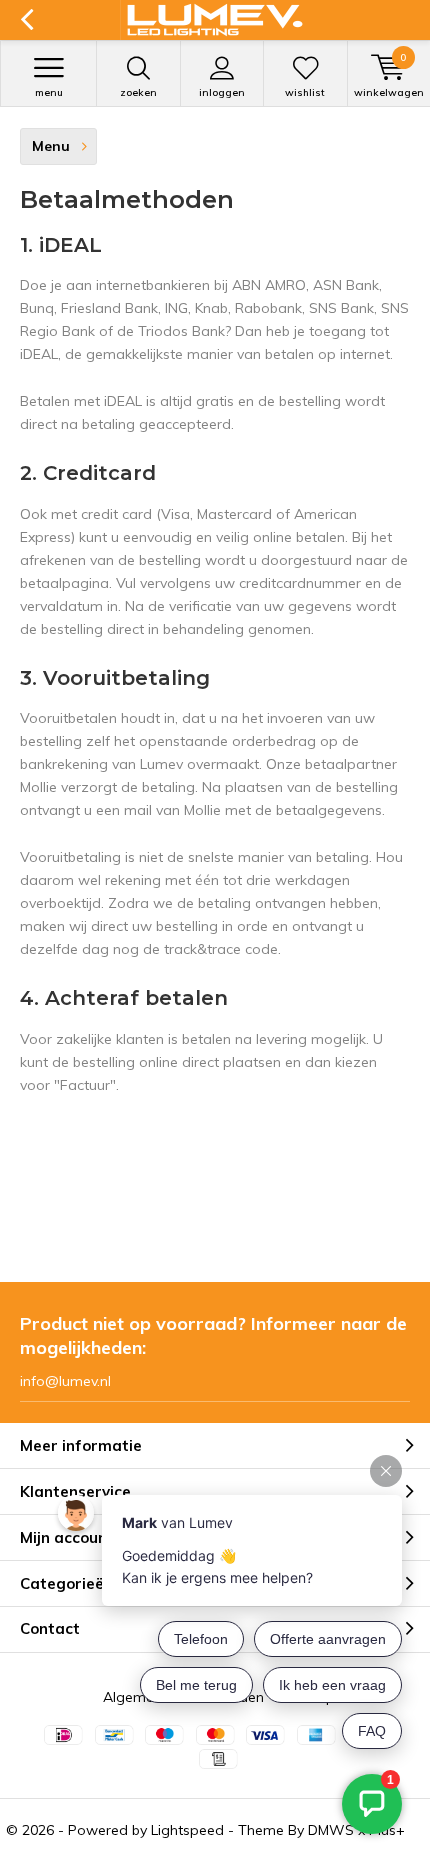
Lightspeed (187, 1830)
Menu (49, 92)
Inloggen (222, 92)
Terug (26, 20)
